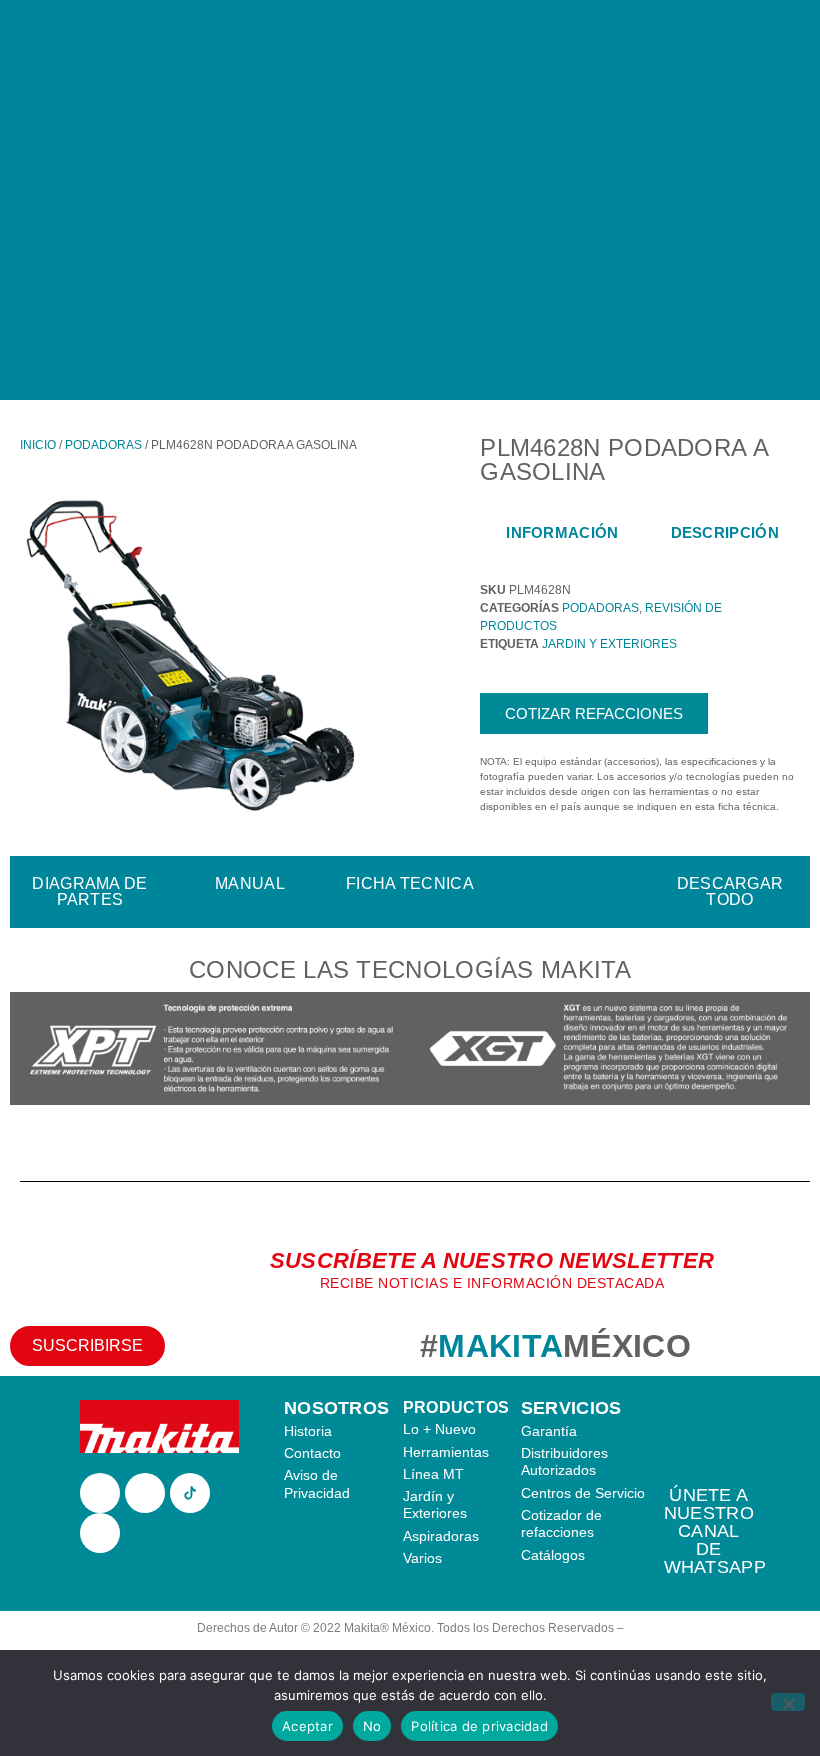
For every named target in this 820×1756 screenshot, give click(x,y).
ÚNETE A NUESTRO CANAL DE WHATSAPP (715, 1531)
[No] (788, 1702)
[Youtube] (100, 1533)
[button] (29, 1051)
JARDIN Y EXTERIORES (609, 644)
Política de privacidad (479, 1726)
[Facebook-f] (100, 1493)
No (372, 1726)
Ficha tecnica (410, 883)
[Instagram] (145, 1493)
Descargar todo (730, 891)
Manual (250, 883)
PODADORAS (103, 445)
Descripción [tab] (725, 532)
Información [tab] (562, 532)
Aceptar (307, 1726)
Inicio (38, 445)
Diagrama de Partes (89, 891)
